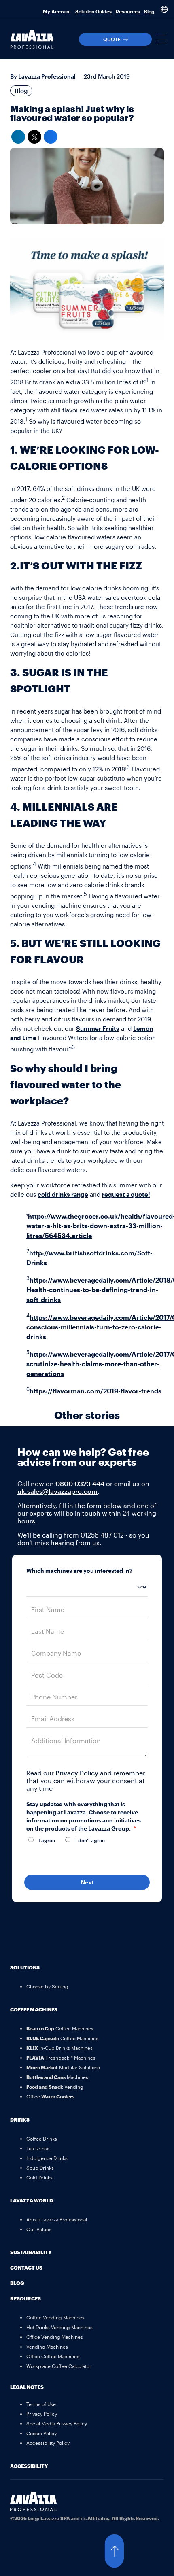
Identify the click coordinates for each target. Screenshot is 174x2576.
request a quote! (126, 1194)
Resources (128, 11)
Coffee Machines (34, 2009)
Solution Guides (93, 11)
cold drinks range (63, 1194)
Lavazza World (32, 2200)
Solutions (25, 1967)
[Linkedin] (20, 2538)
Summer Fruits (98, 1028)
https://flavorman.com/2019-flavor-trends (95, 1391)
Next (87, 1882)
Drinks (20, 2119)
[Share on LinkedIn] (18, 137)
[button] (162, 39)
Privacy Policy (77, 1773)
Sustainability (31, 2252)
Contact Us (26, 2268)
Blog (149, 11)
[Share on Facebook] (51, 137)
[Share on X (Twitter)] (34, 137)
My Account (57, 11)
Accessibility (29, 2466)
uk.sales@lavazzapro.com (57, 1491)
